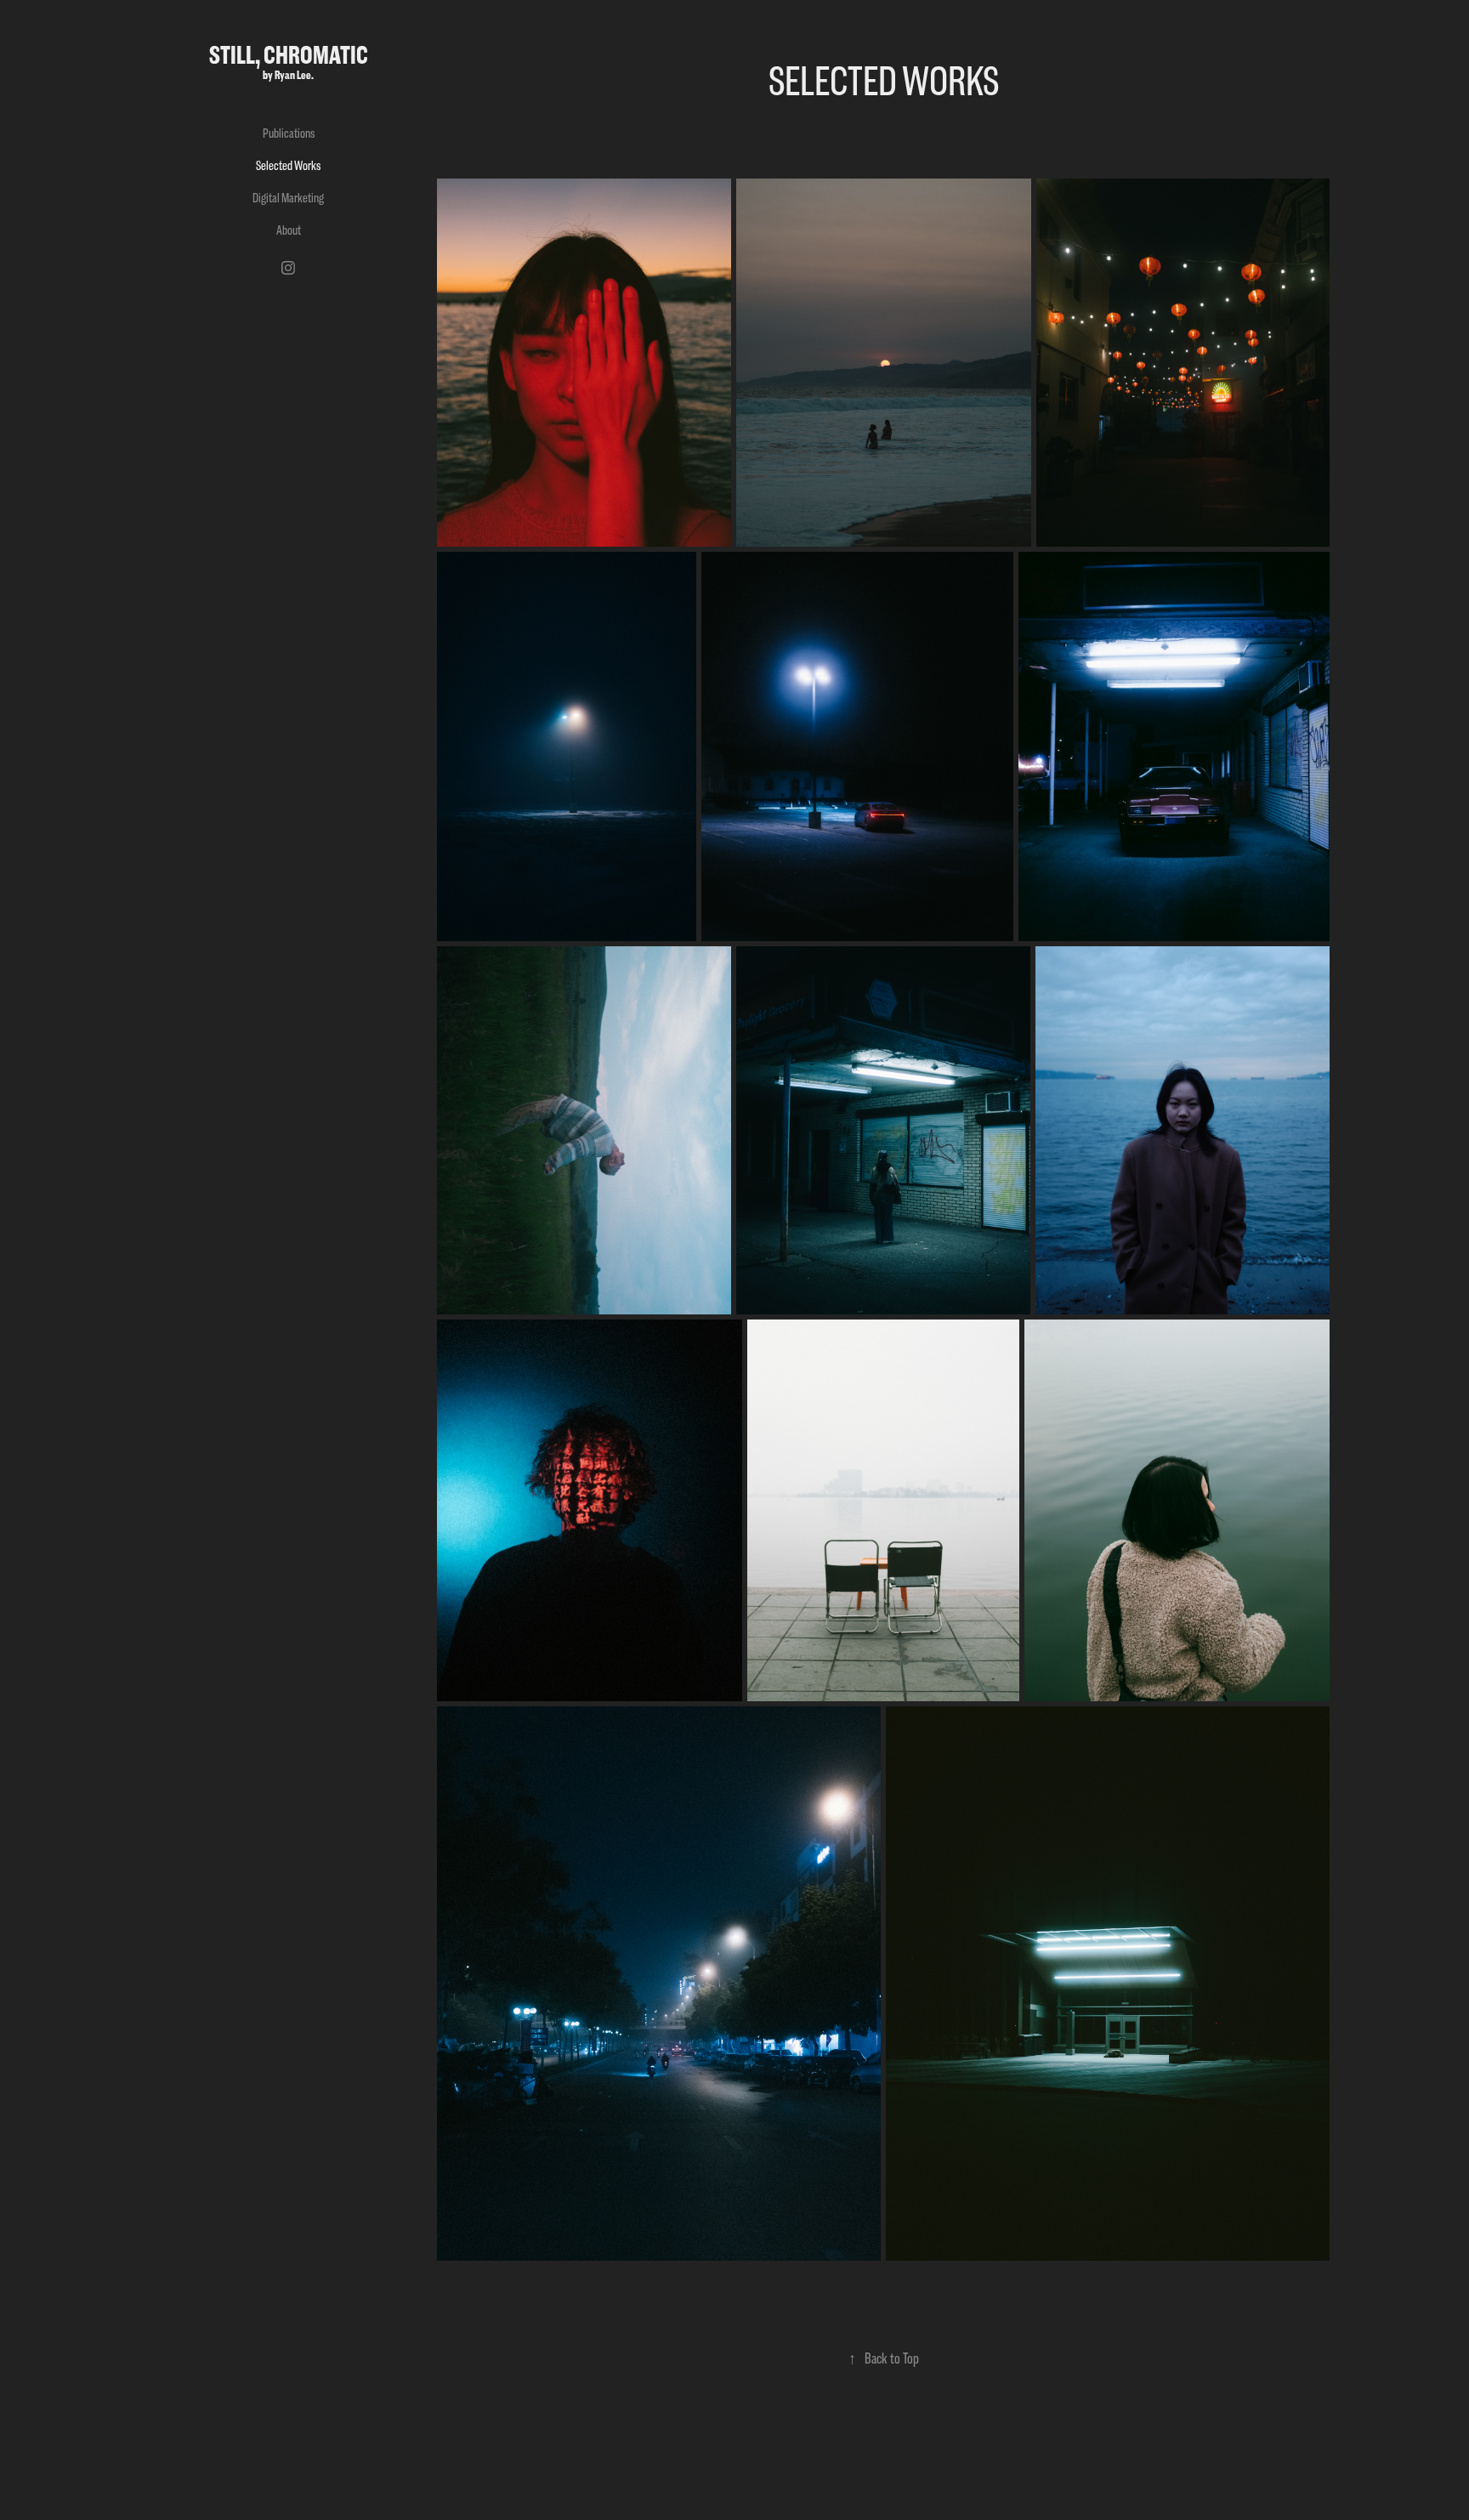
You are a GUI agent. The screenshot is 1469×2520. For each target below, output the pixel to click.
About (289, 230)
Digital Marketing (288, 198)
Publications (289, 133)
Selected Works (288, 165)
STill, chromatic (289, 55)
